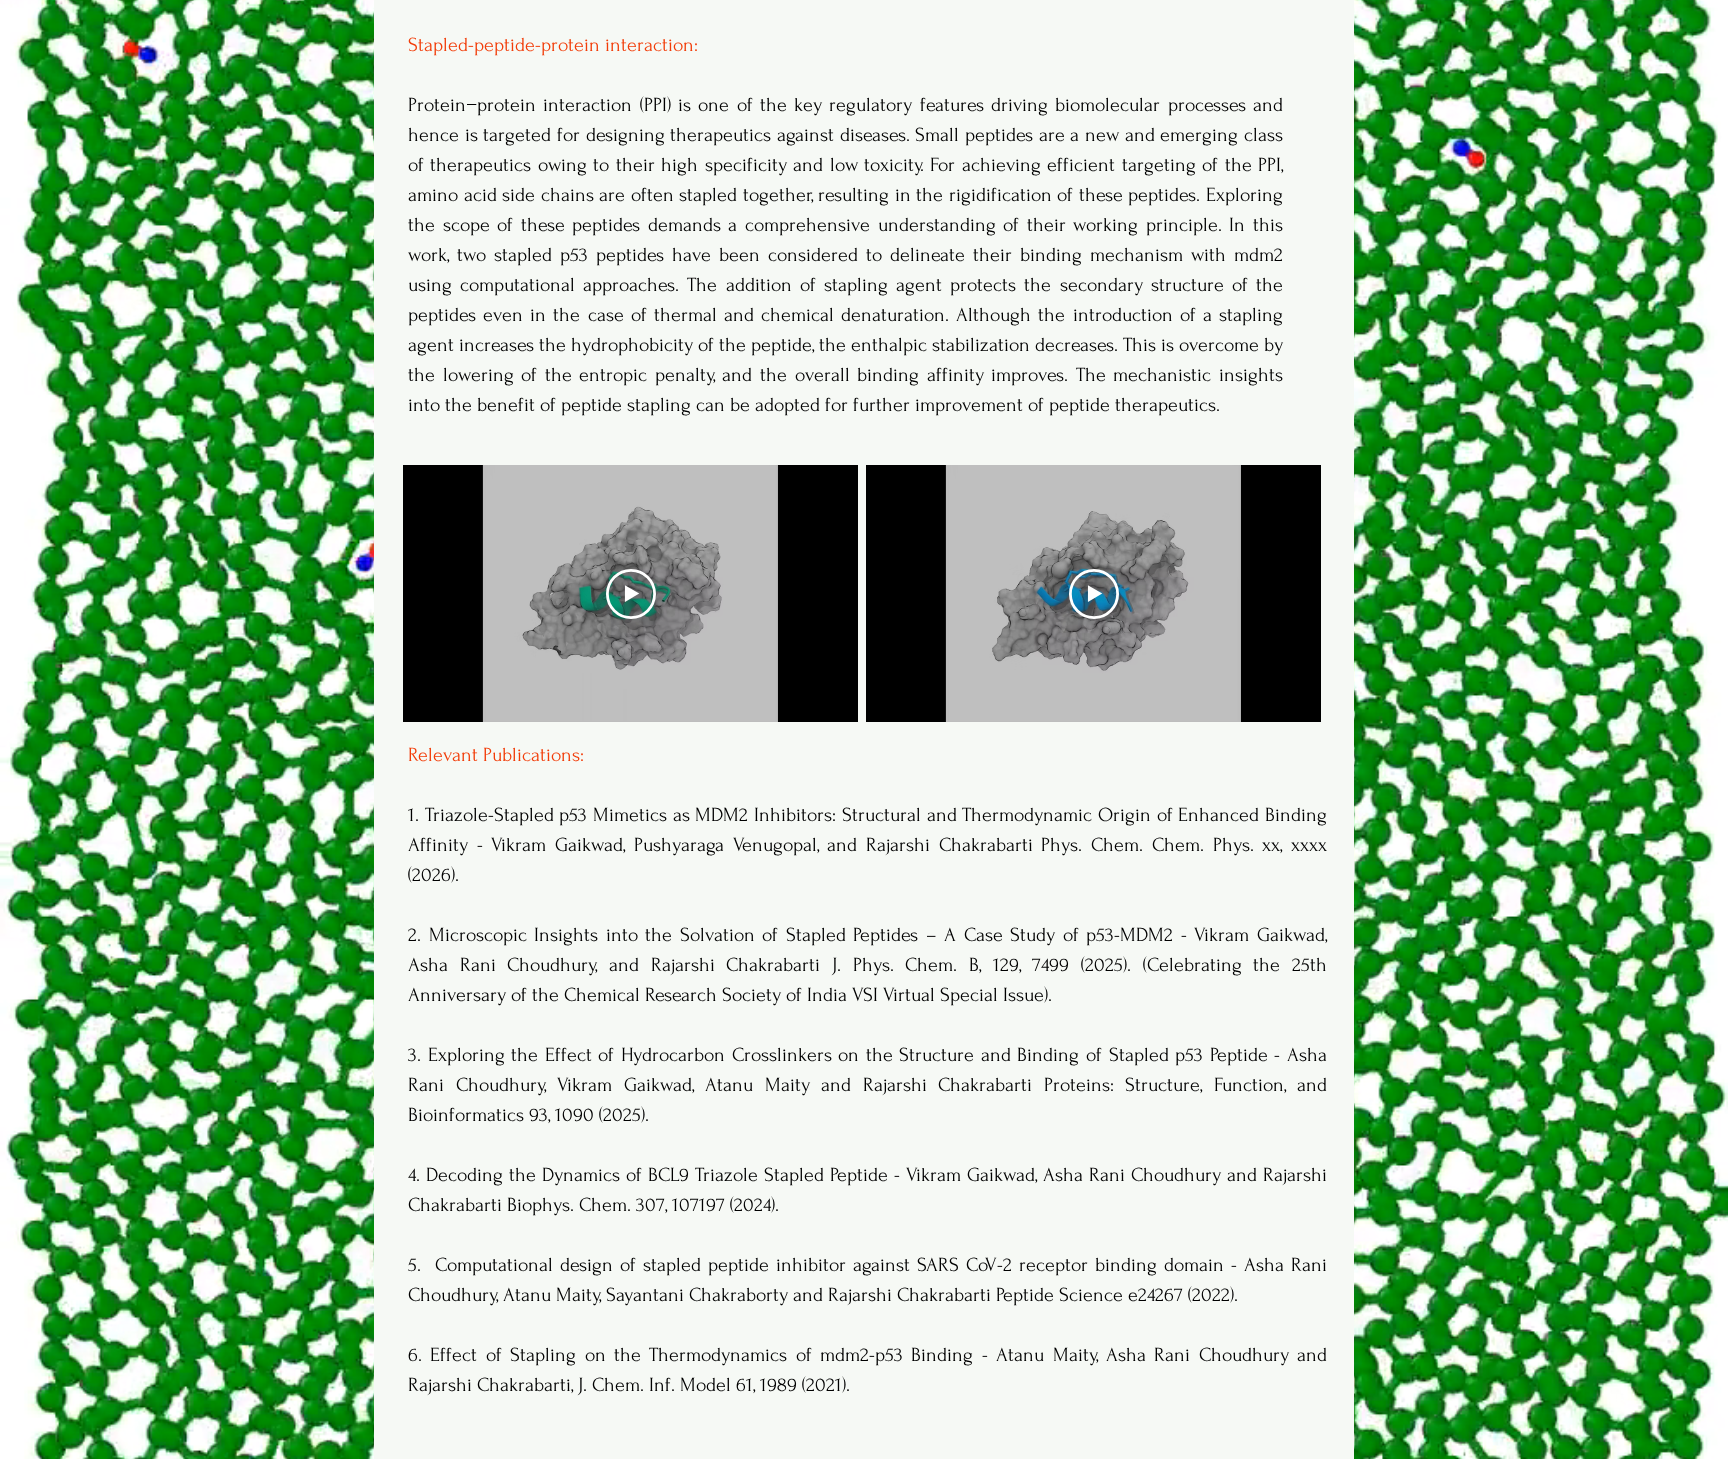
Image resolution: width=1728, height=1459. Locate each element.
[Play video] (631, 594)
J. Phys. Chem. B (905, 965)
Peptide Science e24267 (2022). (1117, 1295)
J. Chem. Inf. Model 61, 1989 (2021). (714, 1385)
